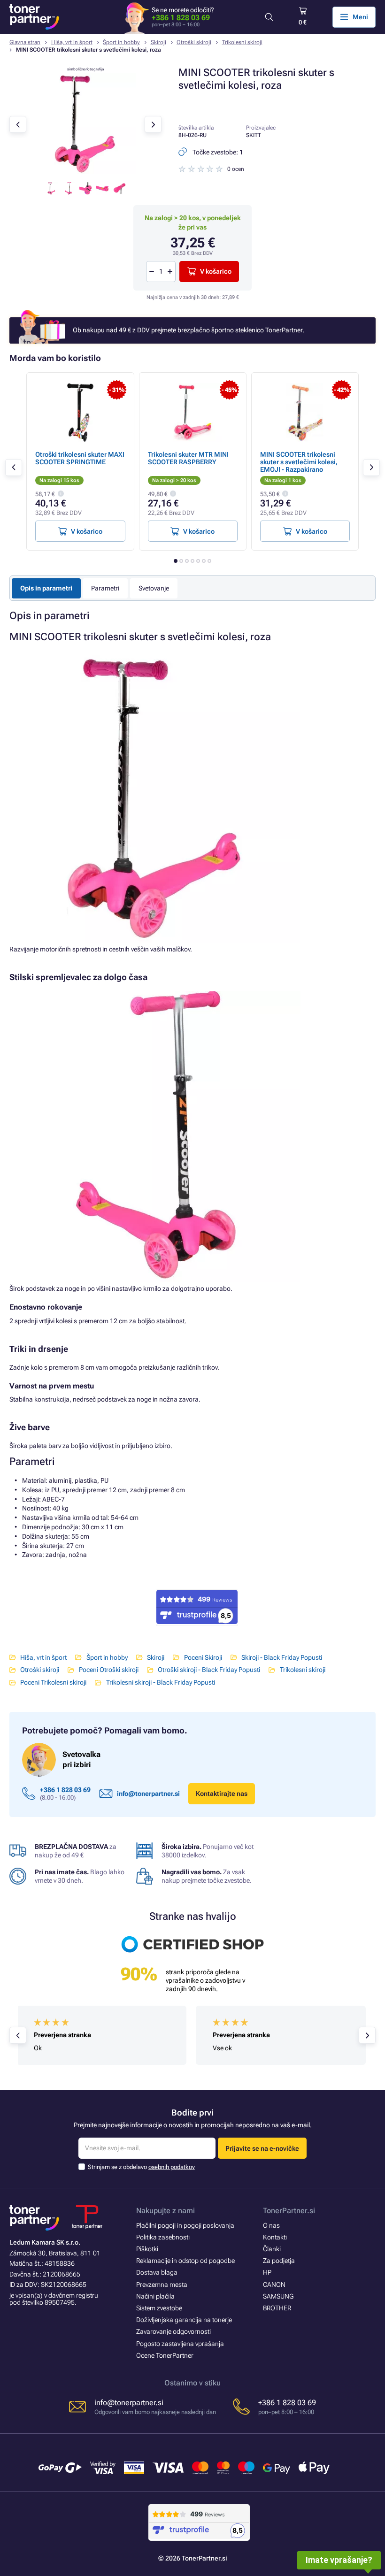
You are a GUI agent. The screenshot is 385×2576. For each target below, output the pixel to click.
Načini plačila (155, 2296)
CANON (274, 2285)
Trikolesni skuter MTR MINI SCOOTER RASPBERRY (188, 458)
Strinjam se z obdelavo (141, 2167)
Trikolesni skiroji (242, 42)
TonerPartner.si (289, 2211)
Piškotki (147, 2249)
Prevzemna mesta (162, 2285)
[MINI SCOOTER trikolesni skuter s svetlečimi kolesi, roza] (85, 172)
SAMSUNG (278, 2296)
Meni (360, 17)
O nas (271, 2225)
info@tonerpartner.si (148, 1794)
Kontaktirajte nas (222, 1794)
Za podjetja (279, 2261)
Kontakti (275, 2237)
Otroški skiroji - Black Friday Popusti (209, 1670)
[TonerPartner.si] (34, 17)
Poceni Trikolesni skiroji (53, 1682)
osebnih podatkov (172, 2167)
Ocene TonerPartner (165, 2355)
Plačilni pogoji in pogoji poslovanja (185, 2225)
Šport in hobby (121, 42)
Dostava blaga (157, 2272)
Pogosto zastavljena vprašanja (180, 2344)
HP (267, 2272)
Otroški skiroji (194, 42)
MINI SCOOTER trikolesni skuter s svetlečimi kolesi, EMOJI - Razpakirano (299, 462)
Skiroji (158, 42)
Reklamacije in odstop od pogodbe (185, 2261)
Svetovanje (154, 588)
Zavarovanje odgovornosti (173, 2331)
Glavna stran (25, 42)
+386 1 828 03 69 (181, 18)
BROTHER (277, 2308)
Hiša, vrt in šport (72, 42)
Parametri (105, 588)
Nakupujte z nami (166, 2211)
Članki (272, 2249)
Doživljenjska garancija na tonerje (184, 2320)
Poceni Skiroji (203, 1657)
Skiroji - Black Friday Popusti (282, 1657)
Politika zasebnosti (163, 2237)
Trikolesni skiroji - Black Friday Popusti (160, 1682)
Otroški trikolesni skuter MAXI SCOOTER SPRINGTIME (80, 458)
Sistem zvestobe (159, 2308)
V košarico (216, 271)
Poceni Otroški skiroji (108, 1670)
